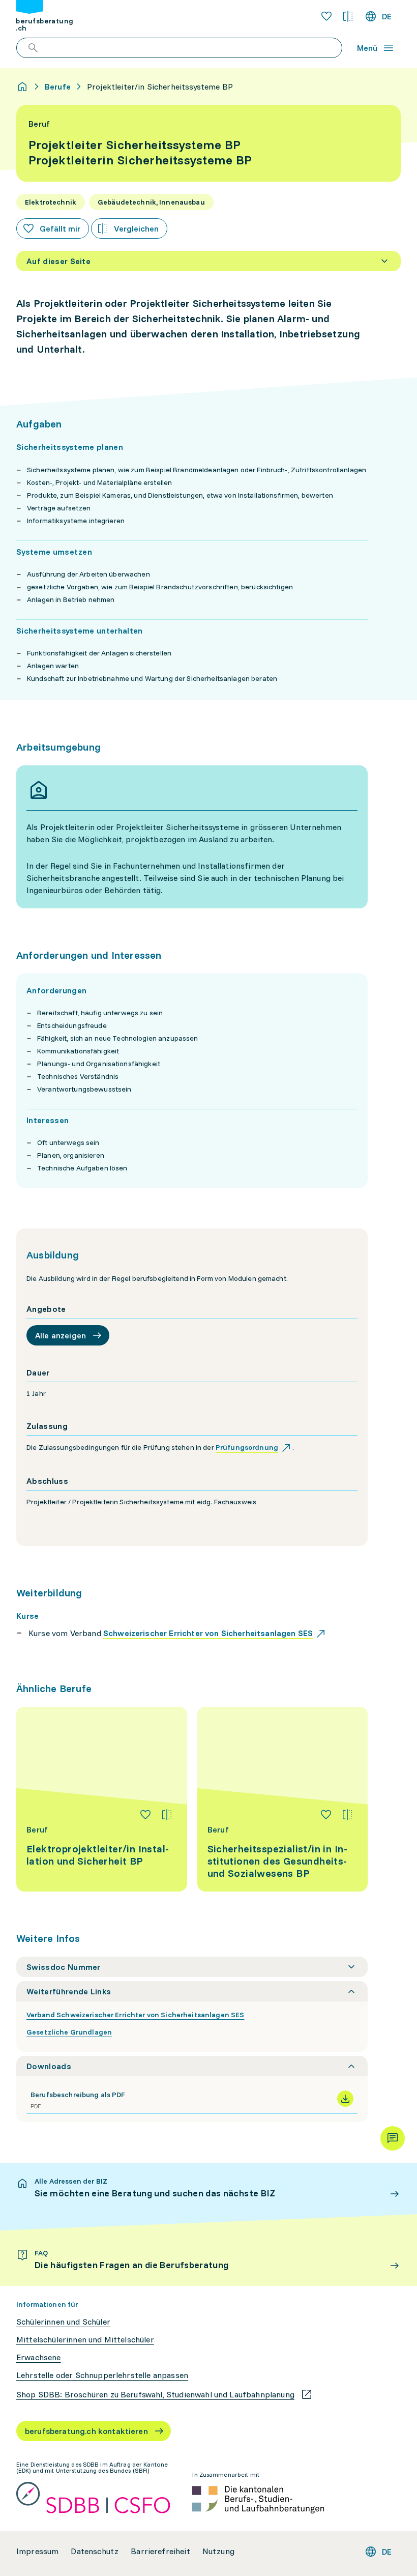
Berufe (58, 87)
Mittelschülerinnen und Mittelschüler (85, 2340)
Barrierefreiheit (160, 2551)
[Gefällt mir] (145, 1815)
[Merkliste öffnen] (326, 16)
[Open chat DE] (393, 2138)
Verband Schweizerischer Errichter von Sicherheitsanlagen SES (135, 2015)
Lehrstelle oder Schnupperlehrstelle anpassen (102, 2375)
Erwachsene (39, 2357)
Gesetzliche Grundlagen (69, 2032)
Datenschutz (95, 2551)
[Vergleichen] (167, 1815)
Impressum (37, 2551)
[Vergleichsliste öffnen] (348, 16)
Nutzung (218, 2551)
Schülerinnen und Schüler (63, 2322)
